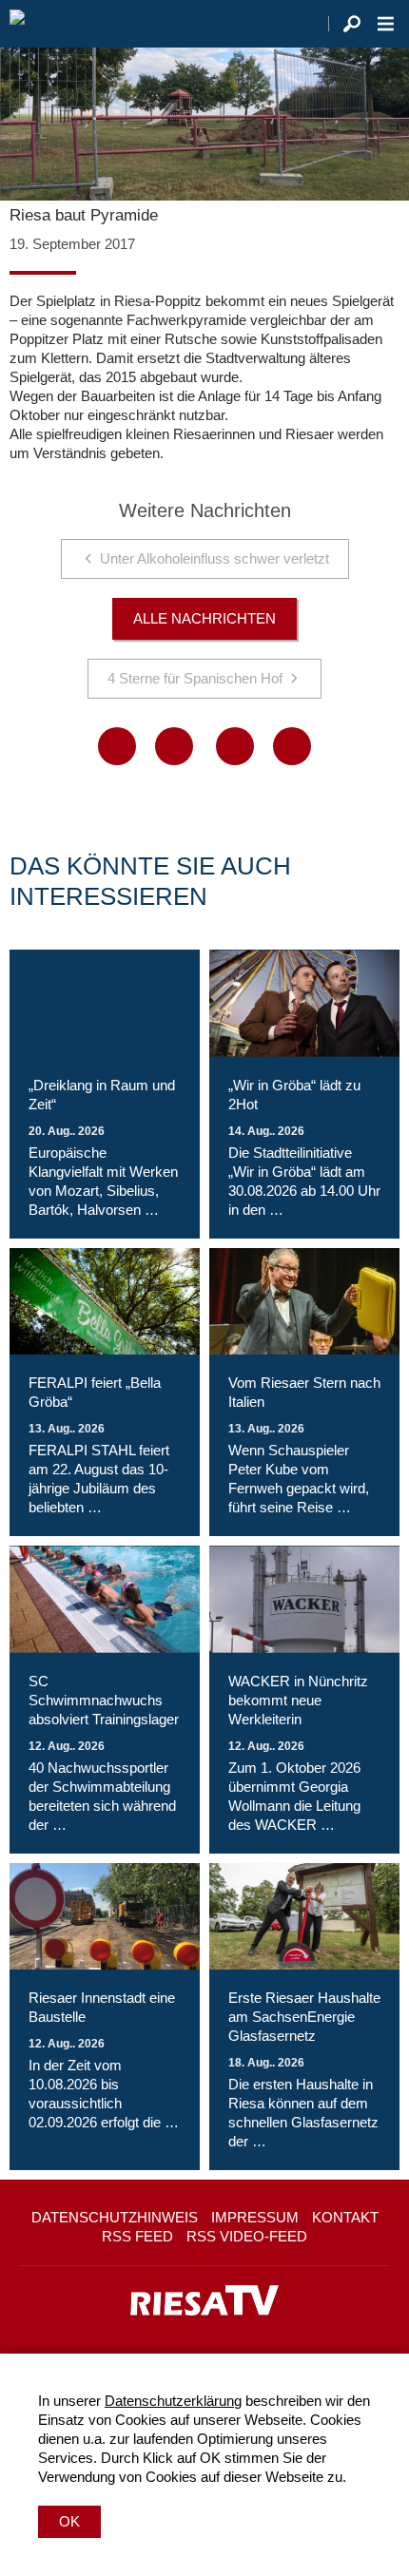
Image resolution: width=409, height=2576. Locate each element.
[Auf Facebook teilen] (117, 746)
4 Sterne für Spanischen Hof (195, 678)
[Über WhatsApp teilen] (235, 746)
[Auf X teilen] (174, 746)
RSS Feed (137, 2236)
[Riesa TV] (17, 24)
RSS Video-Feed (247, 2236)
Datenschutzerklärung (173, 2401)
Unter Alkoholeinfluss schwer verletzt (214, 558)
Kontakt (345, 2217)
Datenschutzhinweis (115, 2217)
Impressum (255, 2217)
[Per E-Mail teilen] (292, 746)
